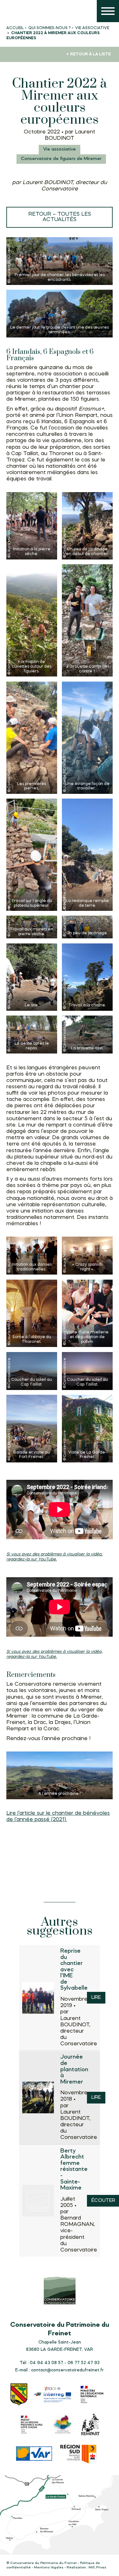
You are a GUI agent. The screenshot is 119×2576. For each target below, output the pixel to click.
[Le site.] (32, 977)
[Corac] (63, 2425)
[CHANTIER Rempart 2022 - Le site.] (60, 1775)
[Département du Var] (34, 2454)
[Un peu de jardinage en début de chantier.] (87, 526)
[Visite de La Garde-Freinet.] (87, 1429)
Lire (96, 1998)
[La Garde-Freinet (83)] (19, 2395)
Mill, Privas (97, 2568)
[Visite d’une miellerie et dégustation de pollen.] (87, 1313)
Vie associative (60, 149)
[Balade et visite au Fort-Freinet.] (32, 1429)
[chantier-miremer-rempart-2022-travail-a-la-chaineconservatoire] (87, 977)
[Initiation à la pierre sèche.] (32, 526)
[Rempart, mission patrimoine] (91, 2425)
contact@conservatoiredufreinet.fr (67, 2370)
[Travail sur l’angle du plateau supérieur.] (32, 855)
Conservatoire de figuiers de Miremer (61, 159)
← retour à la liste (89, 54)
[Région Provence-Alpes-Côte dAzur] (79, 2455)
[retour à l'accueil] (13, 13)
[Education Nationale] (93, 2395)
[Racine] (53, 2395)
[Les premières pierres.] (32, 738)
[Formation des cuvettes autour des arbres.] (32, 620)
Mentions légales (49, 2568)
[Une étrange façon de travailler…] (87, 738)
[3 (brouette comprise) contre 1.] (87, 620)
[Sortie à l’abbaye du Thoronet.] (32, 1313)
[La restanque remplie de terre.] (87, 855)
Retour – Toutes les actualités (60, 217)
